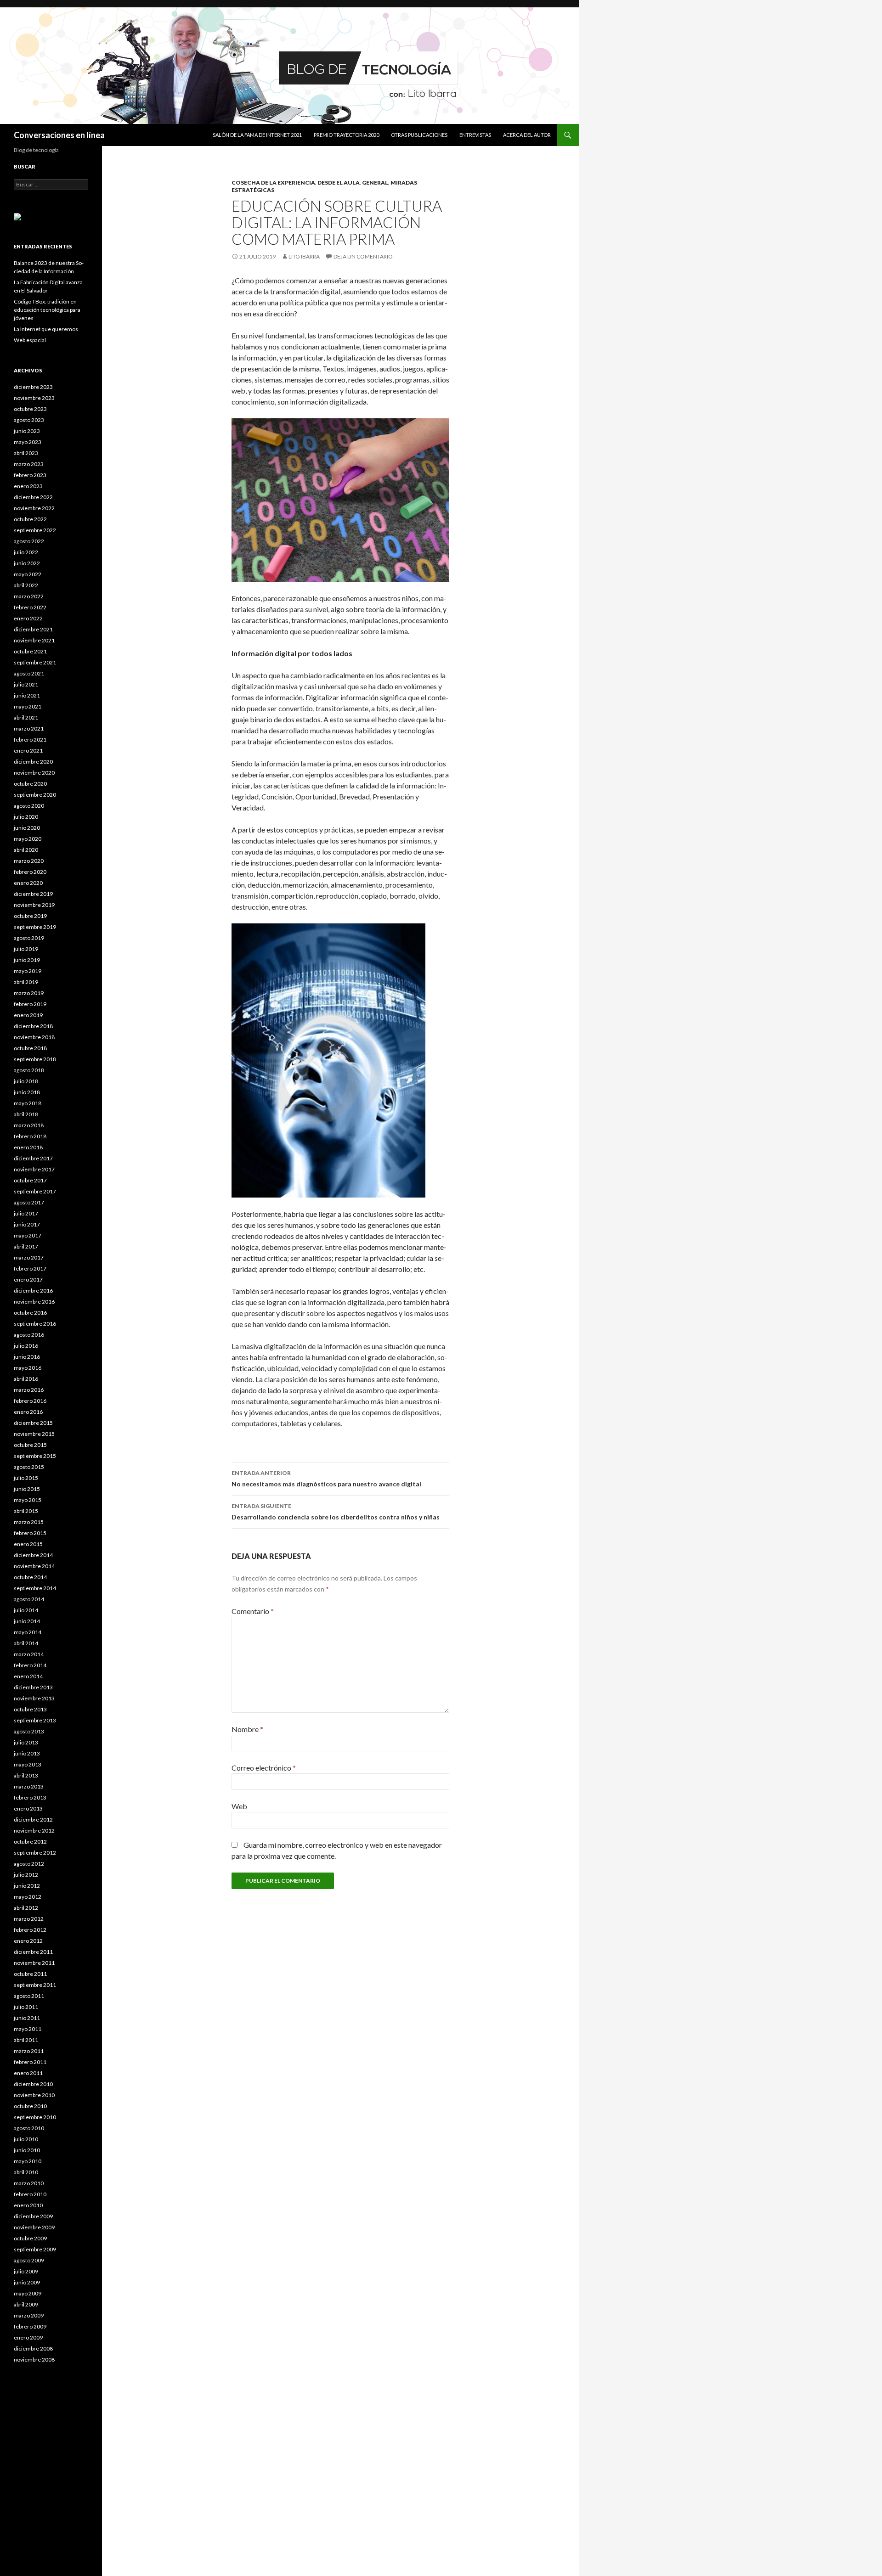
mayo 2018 (28, 1103)
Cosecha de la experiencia (273, 183)
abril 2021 (26, 717)
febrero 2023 (30, 475)
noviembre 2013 (34, 1698)
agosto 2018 (29, 1070)
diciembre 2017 (33, 1158)
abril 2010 (26, 2172)
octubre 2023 (30, 409)
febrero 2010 (30, 2194)
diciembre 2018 (33, 1026)
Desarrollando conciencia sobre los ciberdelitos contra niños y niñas (336, 1512)
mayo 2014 (28, 1632)
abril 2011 (26, 2040)
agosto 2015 (29, 1467)
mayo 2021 (28, 706)
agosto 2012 (29, 1864)
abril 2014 (26, 1643)
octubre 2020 (30, 784)
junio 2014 (27, 1621)
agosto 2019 (29, 938)
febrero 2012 (30, 1930)
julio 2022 (26, 552)
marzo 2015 (29, 1522)
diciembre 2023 (33, 387)
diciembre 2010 (33, 2084)
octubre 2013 (30, 1709)
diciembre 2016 (33, 1291)
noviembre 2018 (34, 1037)
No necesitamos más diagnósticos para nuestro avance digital (326, 1479)
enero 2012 (28, 1941)
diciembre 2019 (33, 894)
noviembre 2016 (34, 1302)
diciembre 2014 (33, 1555)
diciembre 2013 (33, 1687)
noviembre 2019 (34, 905)
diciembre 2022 (33, 497)
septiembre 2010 (35, 2117)
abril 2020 (26, 850)
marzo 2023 (29, 464)
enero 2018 (28, 1147)
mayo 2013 (28, 1764)
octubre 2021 (30, 651)
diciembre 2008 (33, 2348)
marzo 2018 (29, 1125)
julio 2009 (26, 2271)
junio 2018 (27, 1092)
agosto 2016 (29, 1335)
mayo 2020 (28, 839)
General (375, 183)
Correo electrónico (264, 1768)
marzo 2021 (29, 728)
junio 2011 (27, 2018)
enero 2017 (28, 1280)
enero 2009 (28, 2337)
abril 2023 (26, 453)
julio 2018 (26, 1081)
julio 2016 (26, 1346)
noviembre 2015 (34, 1434)
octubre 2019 (30, 916)
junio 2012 (27, 1886)
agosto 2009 (29, 2260)
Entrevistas (475, 135)
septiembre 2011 (35, 1985)
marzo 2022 (29, 596)
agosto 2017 (29, 1202)
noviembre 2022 (34, 508)
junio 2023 (27, 431)
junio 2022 (27, 563)
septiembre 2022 (35, 530)
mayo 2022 (28, 574)
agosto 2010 (29, 2128)
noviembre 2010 (34, 2095)
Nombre (247, 1729)
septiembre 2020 (35, 795)
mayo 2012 (28, 1897)
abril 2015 (26, 1511)
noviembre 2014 (34, 1566)
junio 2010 (27, 2150)
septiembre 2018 (35, 1059)
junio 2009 (27, 2282)
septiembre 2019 (35, 927)
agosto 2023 (29, 420)
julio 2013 (26, 1742)
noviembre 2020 (34, 773)
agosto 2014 (29, 1599)
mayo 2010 (28, 2161)
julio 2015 (26, 1478)
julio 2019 (26, 949)
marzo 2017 (29, 1257)
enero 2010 (28, 2205)
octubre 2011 (30, 1974)
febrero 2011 (30, 2062)
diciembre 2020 (33, 762)
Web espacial (30, 340)
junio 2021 (27, 695)
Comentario (253, 1611)
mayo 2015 (28, 1500)
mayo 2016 (28, 1368)
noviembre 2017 (34, 1169)
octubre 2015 (30, 1445)
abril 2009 (26, 2304)
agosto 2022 (29, 541)
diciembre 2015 (33, 1423)
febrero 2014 (30, 1665)
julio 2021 (26, 684)
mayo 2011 (28, 2029)
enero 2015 (28, 1544)
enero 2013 (28, 1808)
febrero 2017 (30, 1268)
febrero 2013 (30, 1797)
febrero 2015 (30, 1533)
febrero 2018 (30, 1136)
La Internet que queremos (46, 329)
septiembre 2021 (35, 662)
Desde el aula (339, 183)
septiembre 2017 (35, 1191)
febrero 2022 (30, 607)
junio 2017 (27, 1224)
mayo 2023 (28, 442)
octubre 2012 (30, 1842)
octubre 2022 (30, 519)
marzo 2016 (29, 1390)
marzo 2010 (29, 2183)
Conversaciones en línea (59, 135)
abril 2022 (26, 585)
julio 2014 (26, 1610)
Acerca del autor (527, 135)
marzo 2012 (29, 1919)
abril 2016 (26, 1379)
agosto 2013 (29, 1731)
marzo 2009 (29, 2315)
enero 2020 (28, 883)
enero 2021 (28, 751)
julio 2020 (26, 817)
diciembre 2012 (33, 1820)
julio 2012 (26, 1875)
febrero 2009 (30, 2326)
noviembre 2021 (34, 640)
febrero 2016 (30, 1401)
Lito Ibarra (304, 256)
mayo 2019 (28, 971)
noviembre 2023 (34, 398)
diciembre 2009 (33, 2216)
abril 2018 (26, 1114)
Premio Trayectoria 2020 (346, 135)
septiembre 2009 (35, 2249)
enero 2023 (28, 486)
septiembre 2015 (35, 1456)
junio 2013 (27, 1753)
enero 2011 (28, 2073)
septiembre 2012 (35, 1853)
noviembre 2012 (34, 1831)
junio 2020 (27, 828)
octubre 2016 (30, 1313)
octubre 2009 (30, 2238)
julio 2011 (26, 2007)
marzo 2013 (29, 1786)
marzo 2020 (29, 861)
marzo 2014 (29, 1654)
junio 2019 (27, 960)
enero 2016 (28, 1412)
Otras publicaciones (419, 135)
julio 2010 (26, 2139)
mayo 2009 (28, 2293)
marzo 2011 (29, 2051)
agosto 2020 (29, 806)
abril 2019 (26, 982)
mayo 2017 (28, 1235)
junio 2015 (27, 1489)
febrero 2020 (30, 872)
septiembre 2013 (35, 1720)
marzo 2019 (29, 993)
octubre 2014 (30, 1577)
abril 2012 (26, 1908)
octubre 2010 (30, 2106)
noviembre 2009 (34, 2227)
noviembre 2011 (34, 1963)
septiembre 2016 (35, 1324)
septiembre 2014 (35, 1588)
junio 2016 (27, 1357)
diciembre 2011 (33, 1952)
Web (239, 1806)
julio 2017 (26, 1213)
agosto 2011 (29, 1996)
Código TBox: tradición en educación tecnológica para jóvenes (47, 310)
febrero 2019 (30, 1004)
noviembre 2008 (34, 2359)
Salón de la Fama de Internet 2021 (257, 135)
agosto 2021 (29, 673)
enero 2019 (28, 1015)
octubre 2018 (30, 1048)
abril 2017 (26, 1246)
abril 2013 (26, 1775)
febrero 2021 (30, 740)
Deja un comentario (363, 256)
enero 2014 (28, 1676)
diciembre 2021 (33, 629)
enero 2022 (28, 618)
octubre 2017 (30, 1180)
